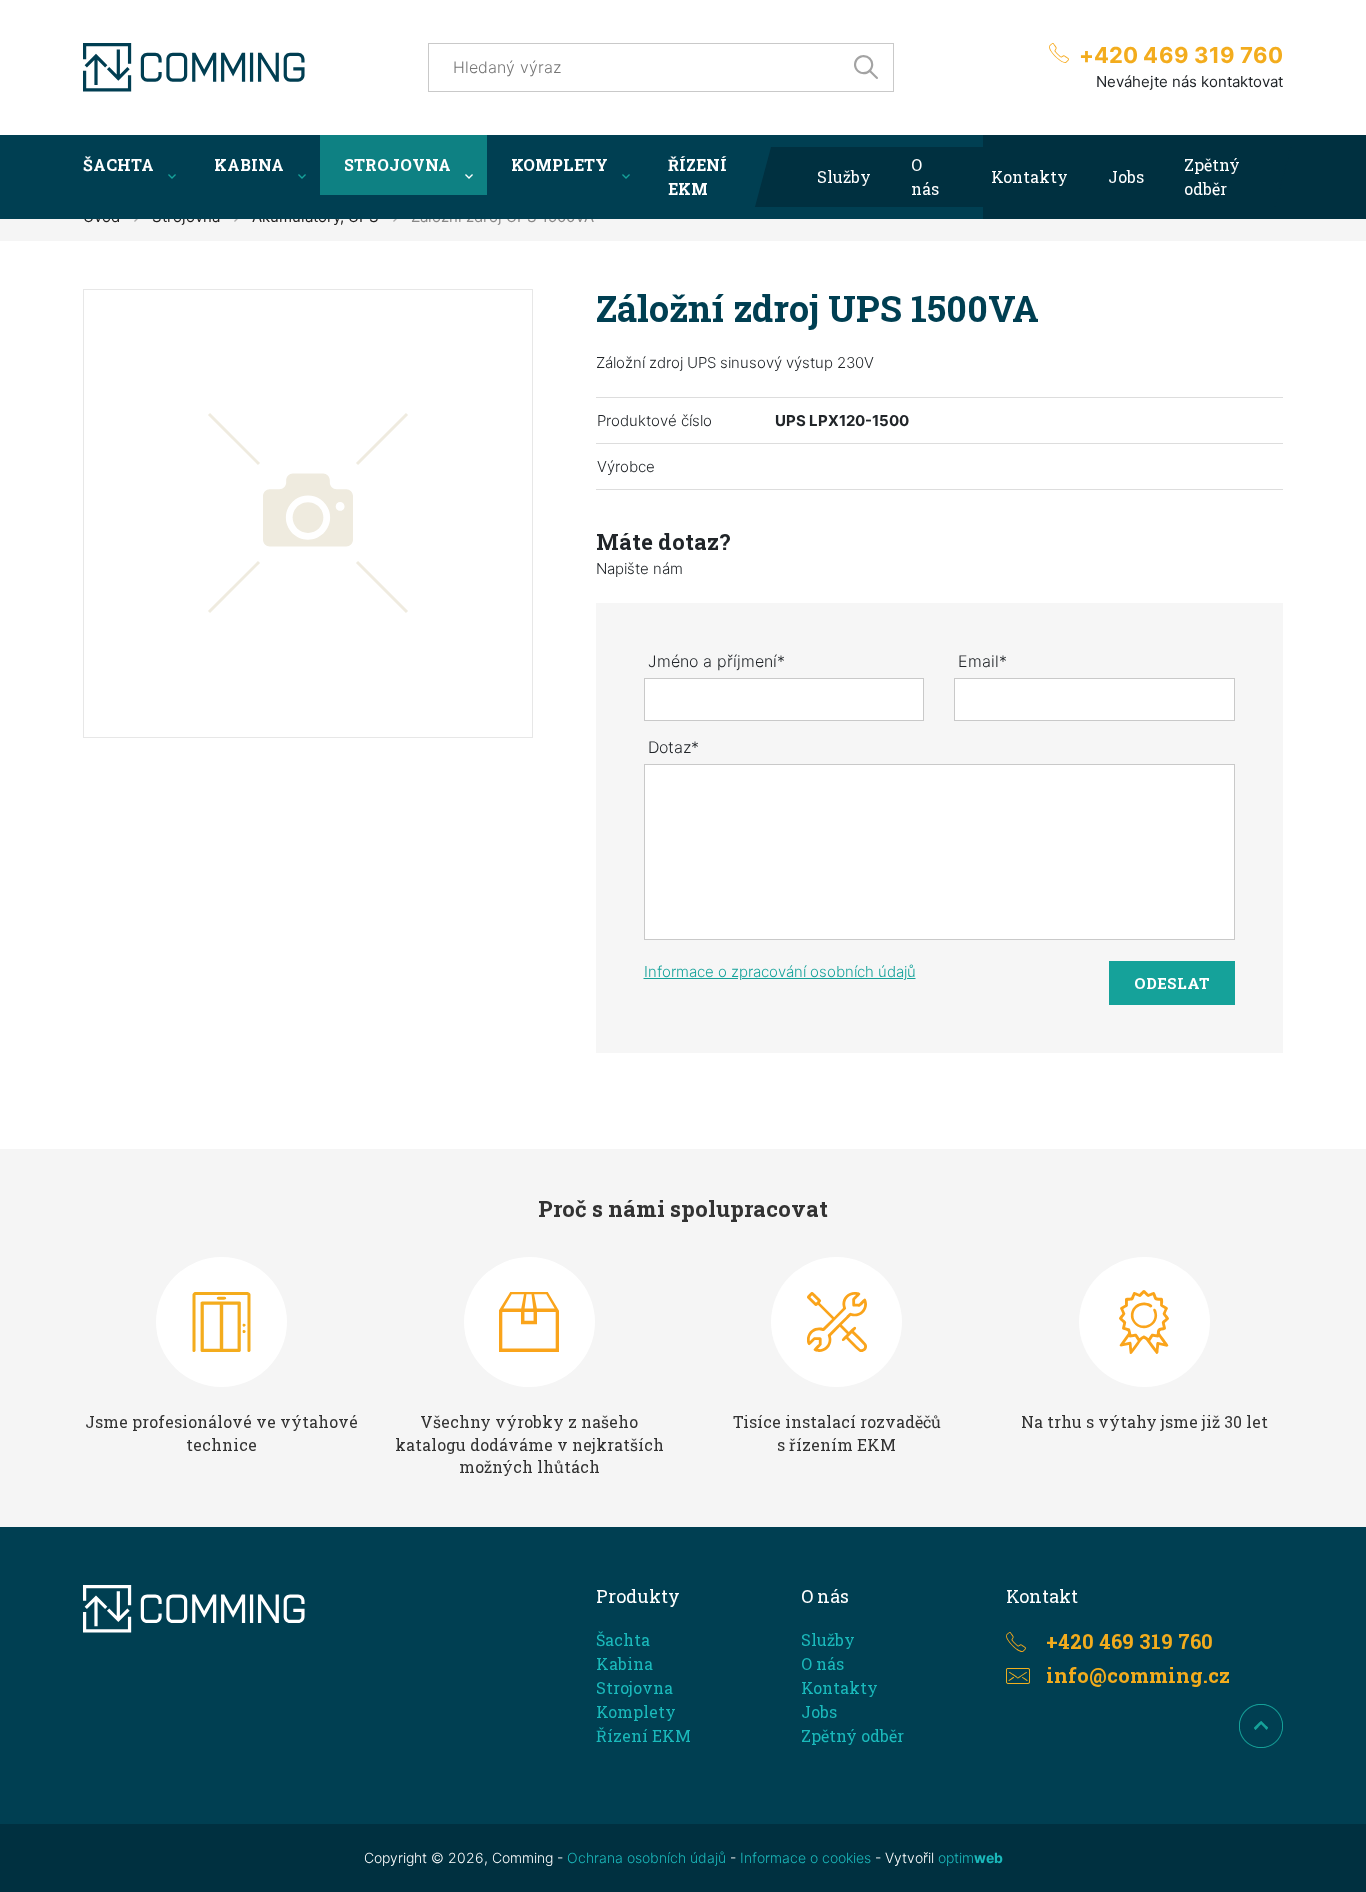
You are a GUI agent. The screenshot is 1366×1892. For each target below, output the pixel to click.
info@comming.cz (1138, 1675)
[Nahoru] (1261, 1726)
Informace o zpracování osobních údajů (780, 971)
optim (970, 1857)
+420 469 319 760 (1181, 55)
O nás (925, 176)
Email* (982, 661)
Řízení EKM (697, 176)
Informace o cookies (805, 1857)
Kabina (249, 164)
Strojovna (397, 164)
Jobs (1126, 176)
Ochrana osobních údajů (646, 1857)
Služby (844, 176)
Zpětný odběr (1212, 176)
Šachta (118, 164)
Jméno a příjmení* (716, 661)
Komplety (559, 164)
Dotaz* (673, 747)
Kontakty (1029, 176)
